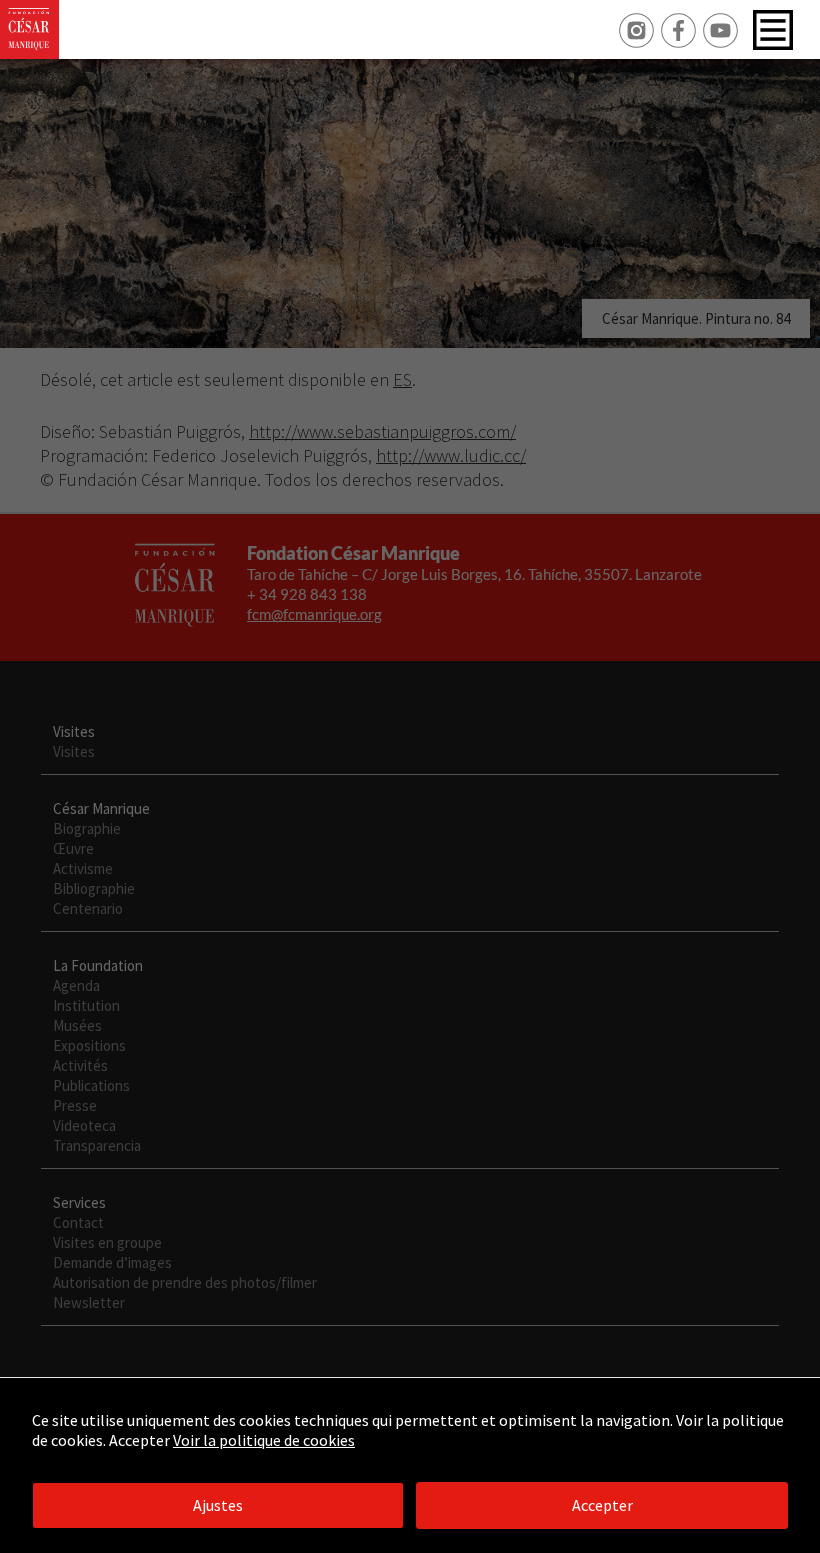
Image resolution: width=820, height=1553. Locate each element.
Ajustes (218, 1505)
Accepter (602, 1505)
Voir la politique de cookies (264, 1440)
